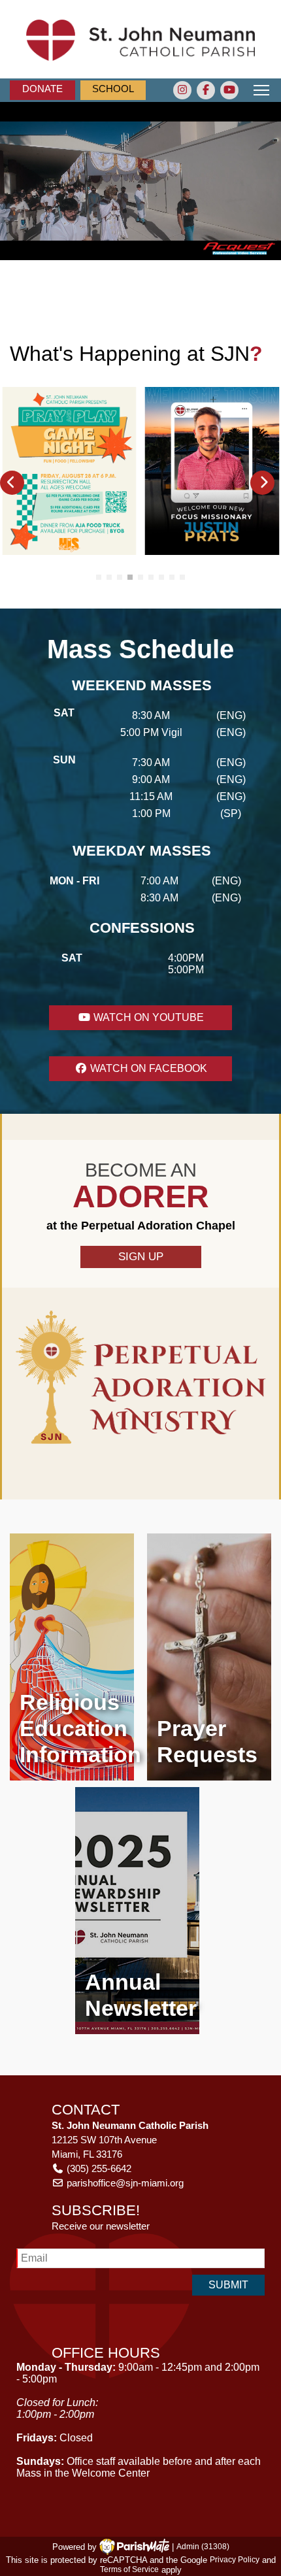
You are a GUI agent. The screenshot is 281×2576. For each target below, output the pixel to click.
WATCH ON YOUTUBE (147, 1017)
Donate (42, 89)
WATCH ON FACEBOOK (147, 1068)
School (113, 89)
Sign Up (141, 1257)
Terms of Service (129, 2570)
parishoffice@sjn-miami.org (125, 2183)
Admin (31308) (203, 2547)
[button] (12, 483)
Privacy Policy (235, 2560)
